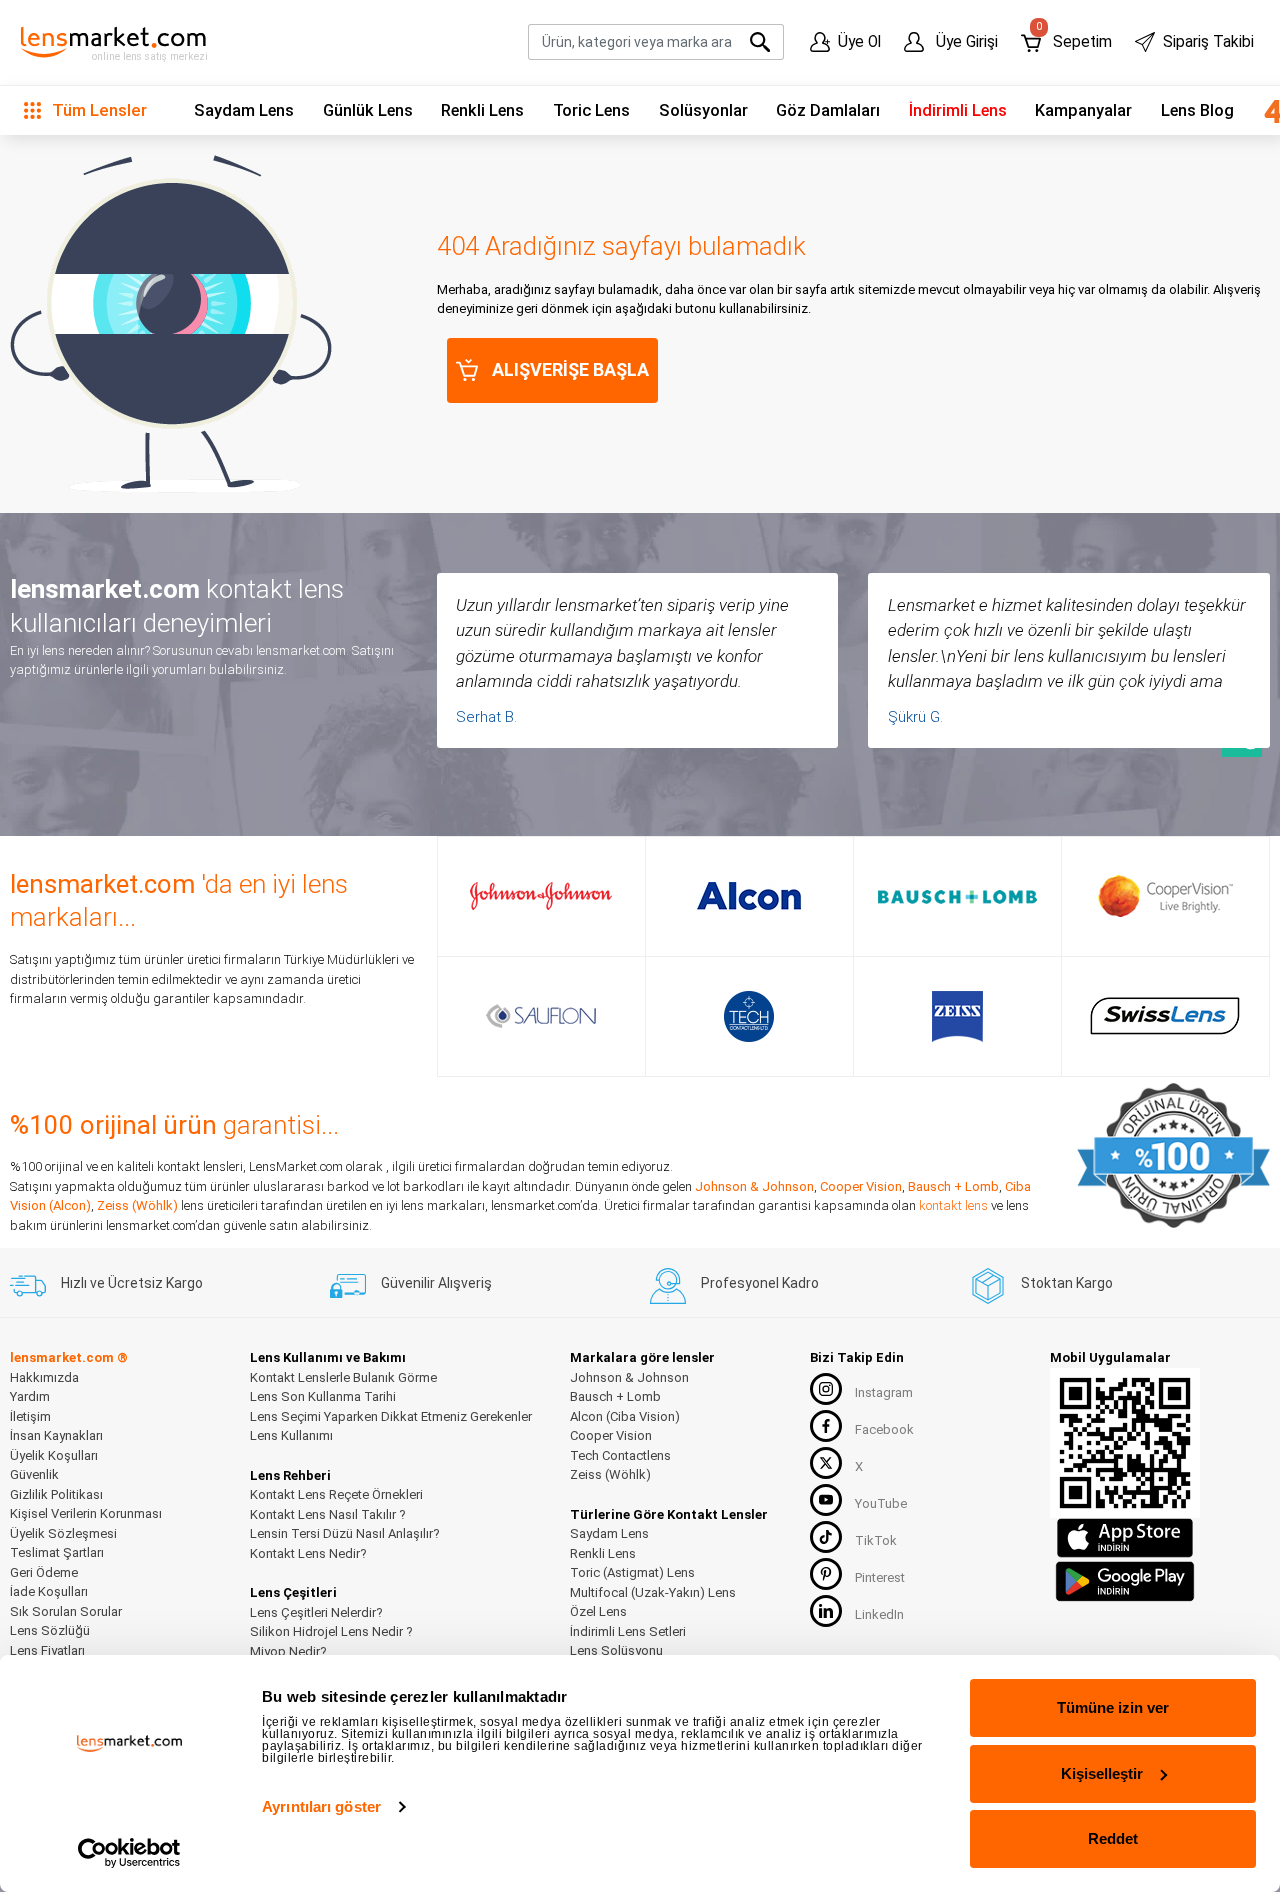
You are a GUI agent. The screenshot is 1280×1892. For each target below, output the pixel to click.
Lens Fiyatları (47, 1650)
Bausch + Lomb (953, 1186)
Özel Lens (598, 1611)
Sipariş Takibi (1208, 42)
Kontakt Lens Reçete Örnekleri (336, 1494)
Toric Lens (591, 110)
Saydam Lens (244, 110)
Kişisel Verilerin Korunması (86, 1513)
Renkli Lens (482, 110)
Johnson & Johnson (754, 1186)
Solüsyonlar (703, 110)
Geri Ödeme (44, 1572)
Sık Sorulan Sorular (66, 1611)
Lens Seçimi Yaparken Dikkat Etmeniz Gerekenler (391, 1416)
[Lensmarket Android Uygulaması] (1125, 1578)
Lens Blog (1197, 110)
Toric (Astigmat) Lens (632, 1572)
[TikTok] (826, 1537)
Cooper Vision (861, 1186)
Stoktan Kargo (1067, 1283)
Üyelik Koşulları (54, 1455)
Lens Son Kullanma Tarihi (323, 1396)
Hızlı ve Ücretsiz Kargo (132, 1283)
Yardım (30, 1396)
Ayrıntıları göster (321, 1806)
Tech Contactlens (620, 1455)
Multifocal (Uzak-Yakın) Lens (653, 1592)
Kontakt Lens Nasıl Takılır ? (328, 1514)
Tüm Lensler (97, 110)
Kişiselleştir (1102, 1773)
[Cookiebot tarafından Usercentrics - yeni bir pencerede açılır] (129, 1853)
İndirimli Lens (958, 110)
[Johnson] (541, 896)
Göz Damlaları (828, 110)
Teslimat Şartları (57, 1552)
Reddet (1113, 1838)
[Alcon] (749, 896)
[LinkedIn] (826, 1611)
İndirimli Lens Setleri (628, 1631)
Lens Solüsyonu (616, 1650)
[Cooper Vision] (1165, 896)
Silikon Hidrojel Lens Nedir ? (331, 1631)
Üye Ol (859, 42)
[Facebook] (826, 1426)
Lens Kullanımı (291, 1435)
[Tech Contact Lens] (749, 1016)
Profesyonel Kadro (760, 1283)
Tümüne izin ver (1113, 1707)
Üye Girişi (965, 42)
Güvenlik (34, 1474)
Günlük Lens (368, 110)
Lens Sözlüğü (50, 1630)
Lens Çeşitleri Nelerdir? (316, 1612)
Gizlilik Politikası (56, 1494)
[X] (826, 1463)
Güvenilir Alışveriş (436, 1283)
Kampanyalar (1083, 110)
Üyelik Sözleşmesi (63, 1533)
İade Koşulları (49, 1591)
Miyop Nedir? (288, 1651)
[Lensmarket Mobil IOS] (1125, 1536)
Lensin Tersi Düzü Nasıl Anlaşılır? (345, 1533)
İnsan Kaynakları (56, 1435)
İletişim (30, 1416)
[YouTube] (826, 1500)
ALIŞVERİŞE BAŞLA (570, 369)
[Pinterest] (826, 1574)
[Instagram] (826, 1389)
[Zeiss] (957, 1016)
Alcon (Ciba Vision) (625, 1416)
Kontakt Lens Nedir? (308, 1553)
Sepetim (1073, 37)
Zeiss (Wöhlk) (137, 1205)
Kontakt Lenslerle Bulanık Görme (343, 1377)
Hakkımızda (44, 1377)
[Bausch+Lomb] (957, 896)
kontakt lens (953, 1205)
